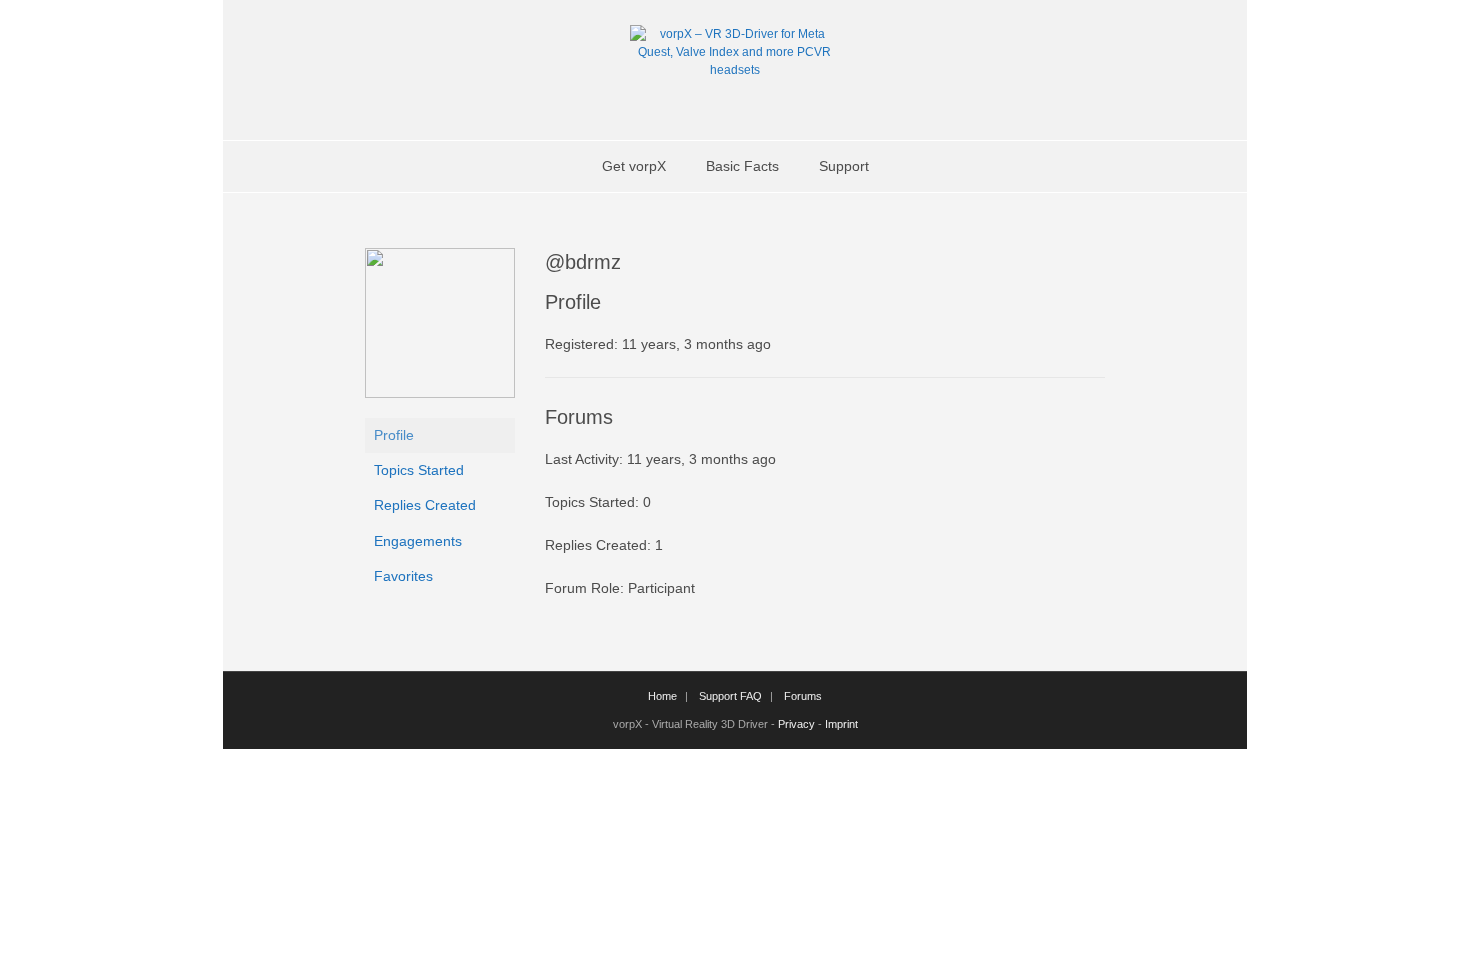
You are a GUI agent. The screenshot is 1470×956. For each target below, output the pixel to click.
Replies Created (425, 505)
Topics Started (419, 470)
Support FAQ (730, 696)
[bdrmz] (440, 393)
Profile (394, 435)
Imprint (841, 724)
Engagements (418, 541)
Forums (803, 696)
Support (844, 166)
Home (662, 696)
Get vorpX (634, 166)
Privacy (796, 724)
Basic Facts (742, 166)
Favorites (403, 576)
